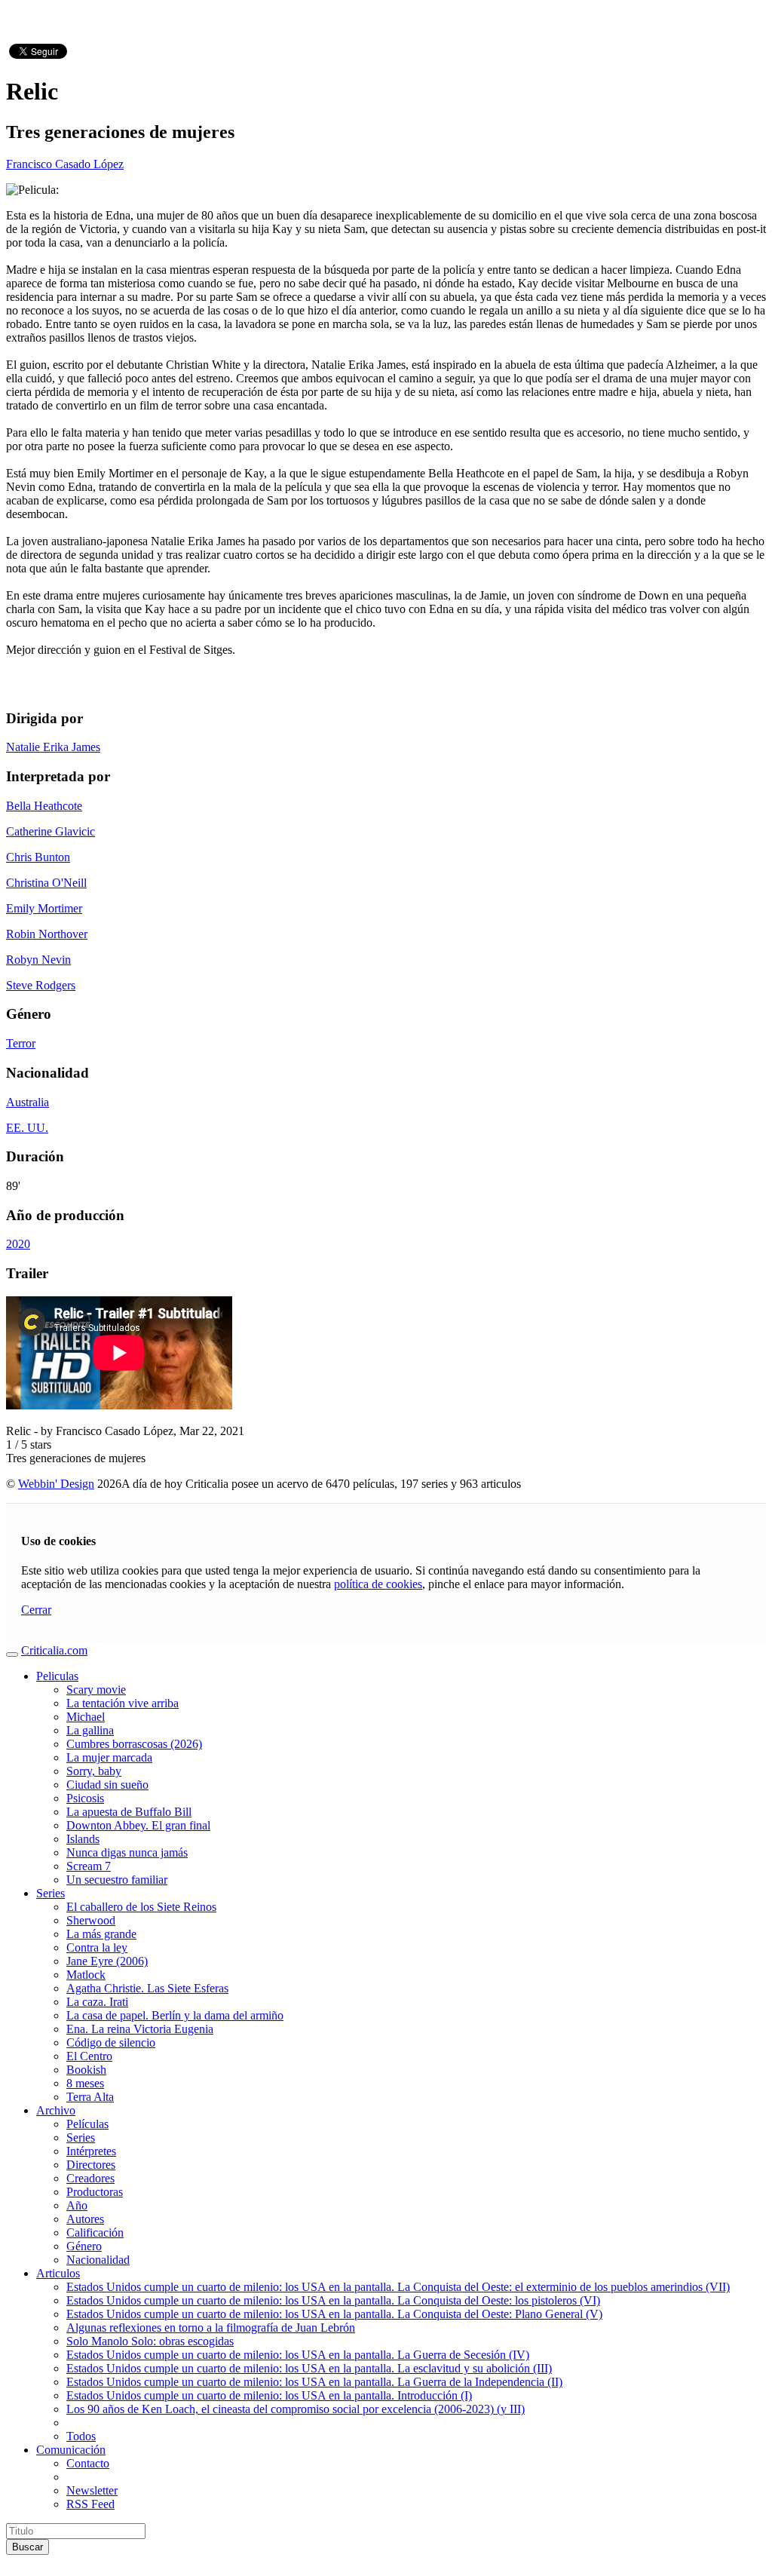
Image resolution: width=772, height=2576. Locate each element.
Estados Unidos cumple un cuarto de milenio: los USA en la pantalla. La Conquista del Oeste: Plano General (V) (334, 2314)
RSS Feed (90, 2504)
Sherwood (91, 1920)
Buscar (28, 2547)
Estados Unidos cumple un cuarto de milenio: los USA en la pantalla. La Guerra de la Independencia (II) (314, 2382)
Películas (87, 2124)
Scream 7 (89, 1866)
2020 (18, 1244)
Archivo (56, 2110)
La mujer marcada (109, 1757)
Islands (83, 1839)
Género (84, 2246)
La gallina (90, 1730)
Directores (91, 2165)
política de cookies (378, 1584)
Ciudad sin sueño (107, 1785)
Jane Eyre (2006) (107, 1961)
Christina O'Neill (46, 883)
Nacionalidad (98, 2260)
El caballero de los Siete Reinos (141, 1907)
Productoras (95, 2192)
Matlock (86, 1975)
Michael (86, 1717)
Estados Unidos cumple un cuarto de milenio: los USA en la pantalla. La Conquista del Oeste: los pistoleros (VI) (333, 2300)
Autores (85, 2219)
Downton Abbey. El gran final (138, 1825)
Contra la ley (97, 1947)
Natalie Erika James (53, 747)
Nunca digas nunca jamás (127, 1852)
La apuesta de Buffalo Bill (129, 1812)
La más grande (101, 1934)
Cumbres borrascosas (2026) (134, 1744)
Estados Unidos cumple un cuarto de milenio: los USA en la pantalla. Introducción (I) (269, 2395)
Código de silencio (111, 2042)
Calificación (95, 2233)
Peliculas (57, 1676)
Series (51, 1893)
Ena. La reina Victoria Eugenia (140, 2029)
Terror (21, 1043)
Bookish (86, 2070)
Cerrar (36, 1610)
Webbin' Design (56, 1484)
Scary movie (96, 1690)
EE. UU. (27, 1128)
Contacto (88, 2463)
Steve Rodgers (41, 985)
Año (77, 2205)
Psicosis (85, 1798)
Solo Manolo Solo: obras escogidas (150, 2341)
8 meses (85, 2083)
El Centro (89, 2056)
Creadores (90, 2178)
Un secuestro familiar (117, 1880)
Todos (81, 2436)
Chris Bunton (38, 857)
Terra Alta (90, 2097)
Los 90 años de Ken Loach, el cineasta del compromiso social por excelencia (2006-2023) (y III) (296, 2409)
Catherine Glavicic (51, 831)
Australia (28, 1102)
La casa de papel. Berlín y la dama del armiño (175, 2015)
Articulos (58, 2273)
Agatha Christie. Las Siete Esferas (147, 1988)
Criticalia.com (54, 1650)
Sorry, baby (94, 1771)
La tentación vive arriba (123, 1703)
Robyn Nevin (38, 960)
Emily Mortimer (44, 908)
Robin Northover (47, 934)
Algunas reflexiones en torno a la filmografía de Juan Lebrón (211, 2328)
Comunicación (71, 2450)
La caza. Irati (97, 2002)
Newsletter (92, 2490)
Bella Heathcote (44, 806)
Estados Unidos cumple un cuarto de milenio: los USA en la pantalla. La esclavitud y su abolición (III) (309, 2368)
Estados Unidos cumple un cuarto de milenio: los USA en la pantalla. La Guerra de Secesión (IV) (298, 2355)
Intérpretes (91, 2151)
